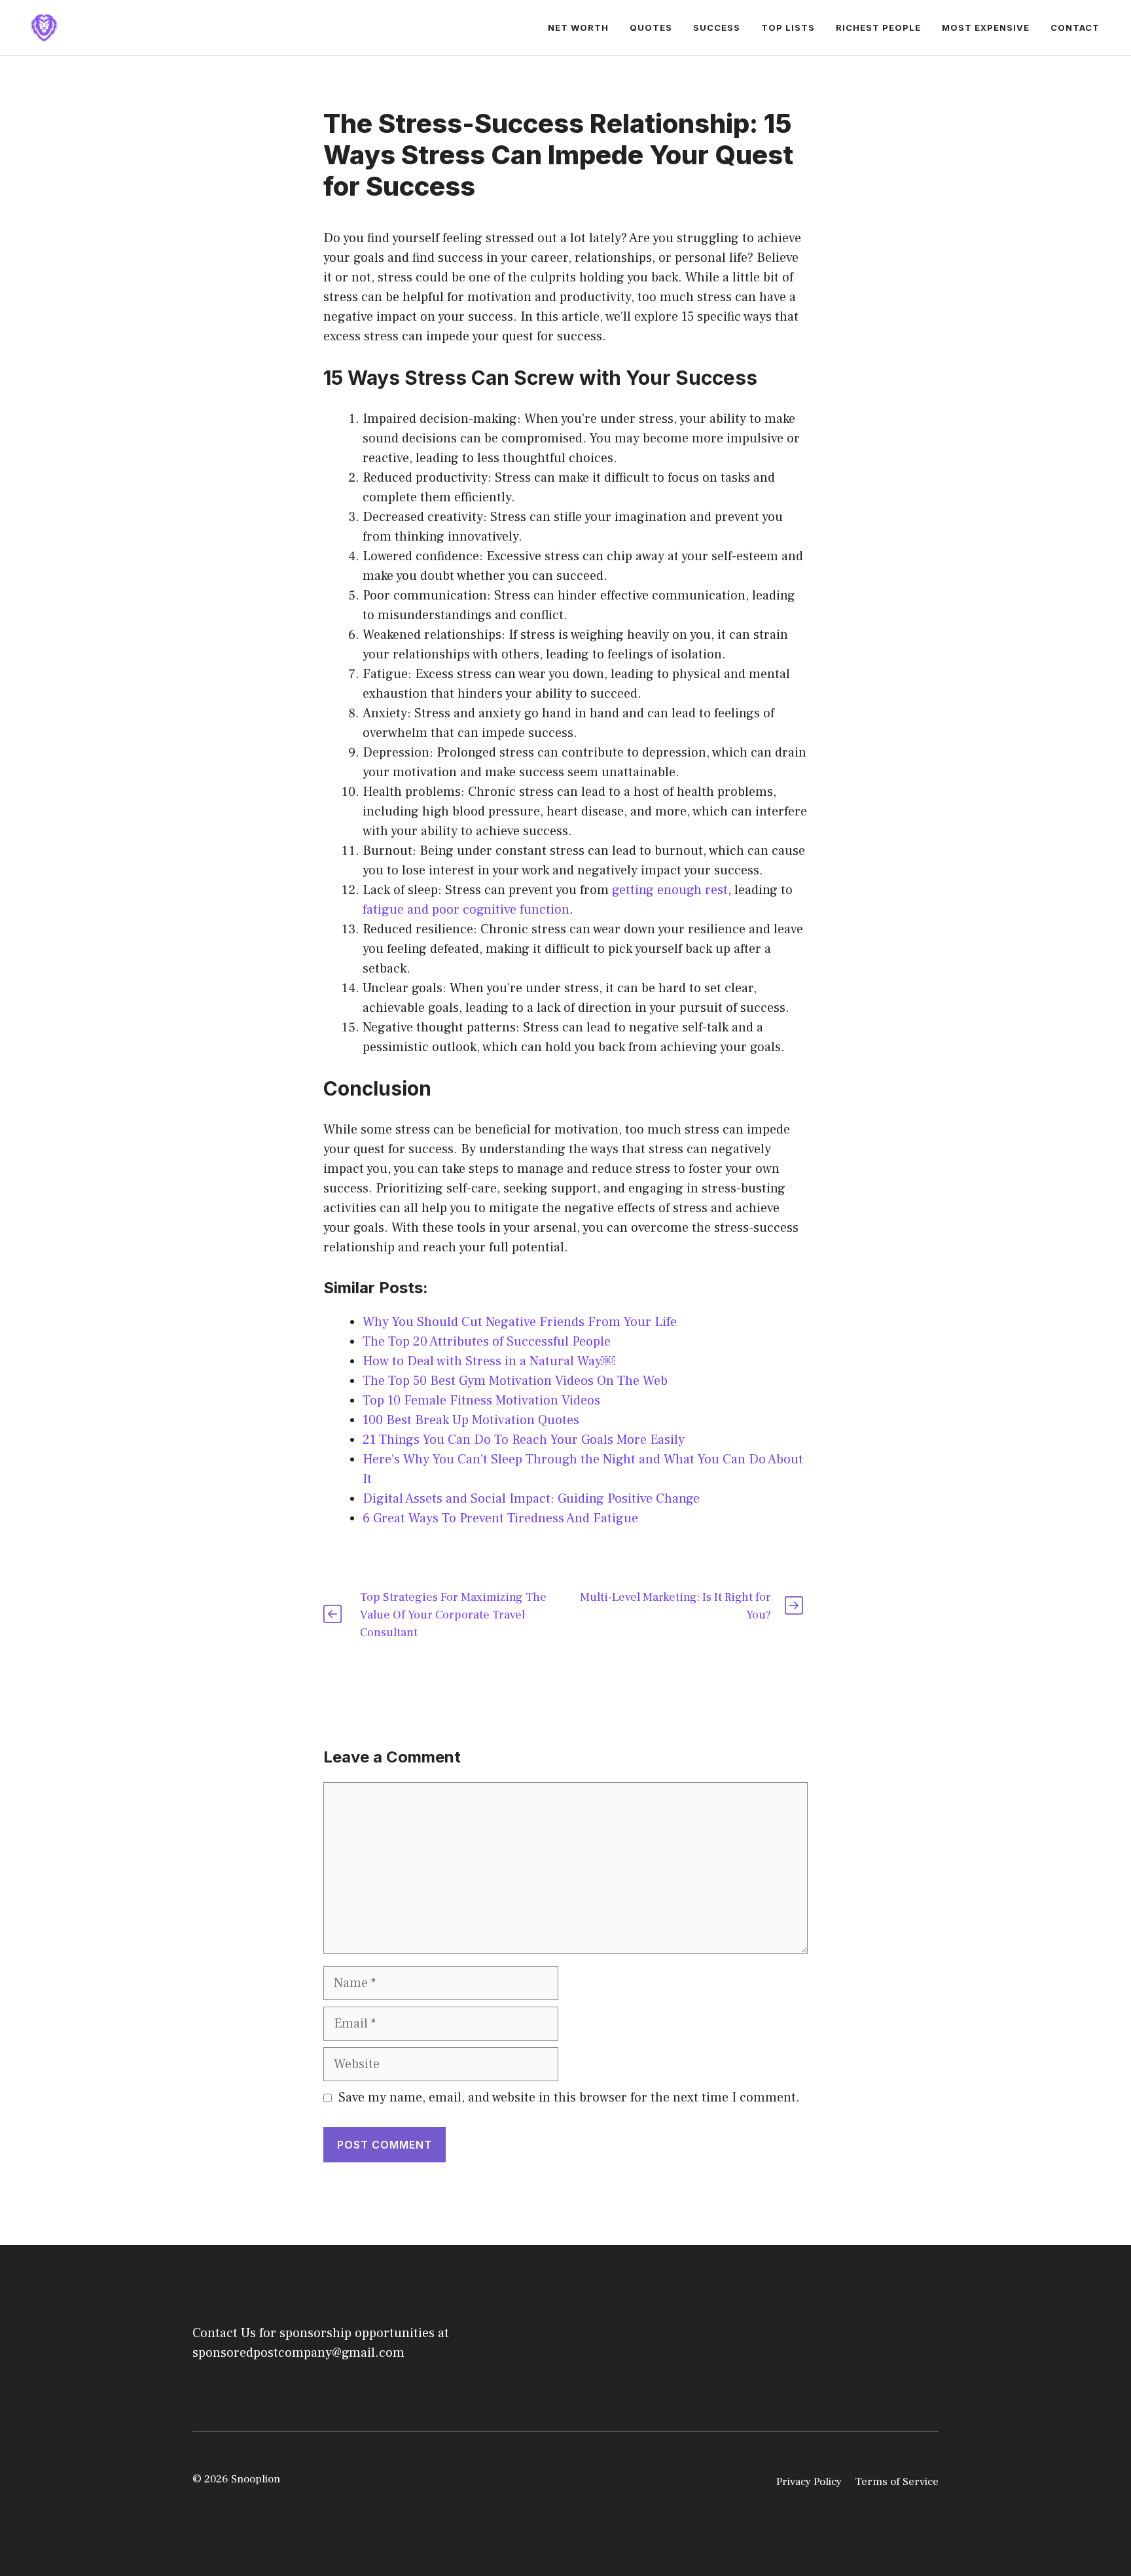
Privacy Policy (809, 2482)
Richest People (878, 27)
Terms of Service (897, 2482)
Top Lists (788, 27)
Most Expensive (986, 27)
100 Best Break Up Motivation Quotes (471, 1420)
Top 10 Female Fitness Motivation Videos (481, 1401)
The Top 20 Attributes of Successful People (487, 1342)
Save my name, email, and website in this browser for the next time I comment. (569, 2098)
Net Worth (578, 27)
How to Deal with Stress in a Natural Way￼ (489, 1361)
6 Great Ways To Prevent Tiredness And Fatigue (500, 1518)
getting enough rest (670, 890)
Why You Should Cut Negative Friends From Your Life (520, 1322)
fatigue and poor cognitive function (466, 910)
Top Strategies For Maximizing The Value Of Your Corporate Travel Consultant (453, 1615)
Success (717, 27)
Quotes (651, 27)
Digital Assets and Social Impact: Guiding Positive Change (531, 1499)
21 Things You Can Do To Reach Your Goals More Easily (524, 1440)
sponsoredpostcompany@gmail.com (298, 2353)
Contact (1075, 27)
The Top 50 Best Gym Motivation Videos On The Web (515, 1381)
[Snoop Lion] (44, 27)
